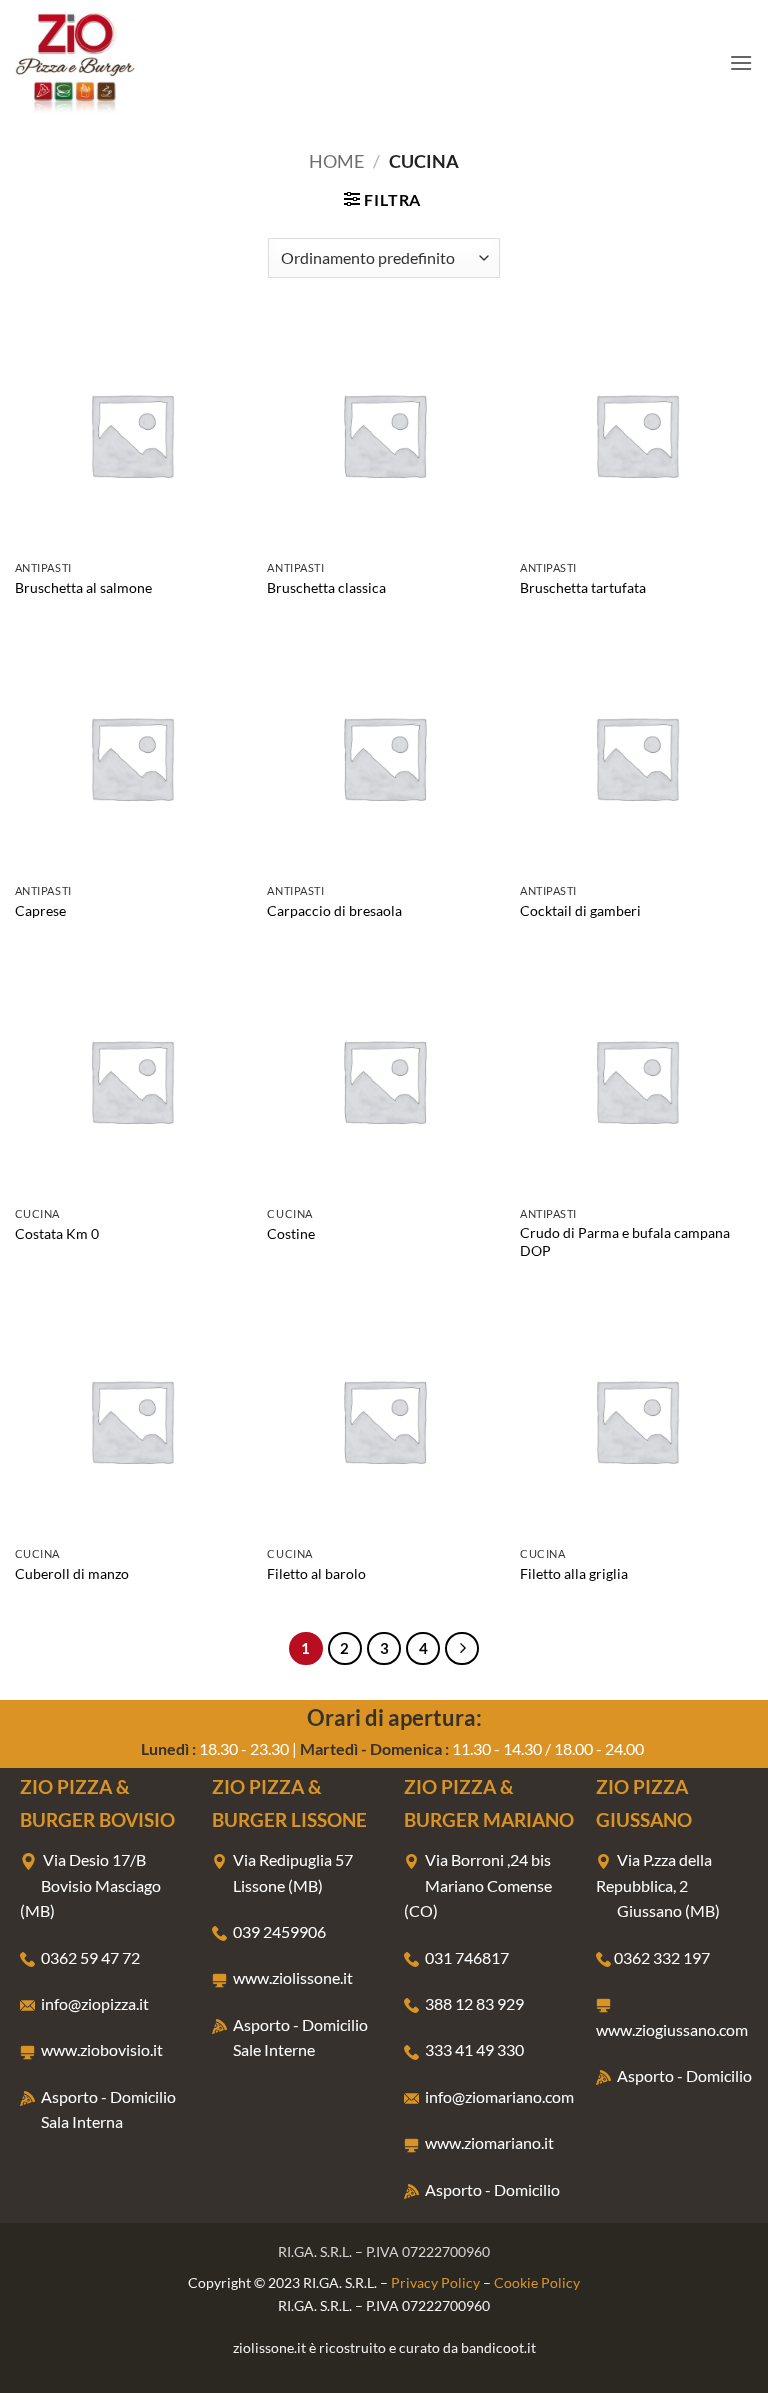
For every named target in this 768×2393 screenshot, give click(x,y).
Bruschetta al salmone (83, 587)
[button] (741, 62)
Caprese (40, 910)
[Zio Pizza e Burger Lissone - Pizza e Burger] (115, 62)
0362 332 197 (662, 1957)
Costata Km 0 (57, 1233)
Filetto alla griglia (574, 1573)
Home (336, 161)
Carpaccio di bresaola (334, 910)
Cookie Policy (537, 2282)
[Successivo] (462, 1649)
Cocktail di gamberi (580, 910)
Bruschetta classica (326, 587)
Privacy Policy (435, 2282)
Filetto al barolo (316, 1573)
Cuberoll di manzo (72, 1573)
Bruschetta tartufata (583, 587)
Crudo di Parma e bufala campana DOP (625, 1242)
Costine (291, 1233)
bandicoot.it (498, 2347)
